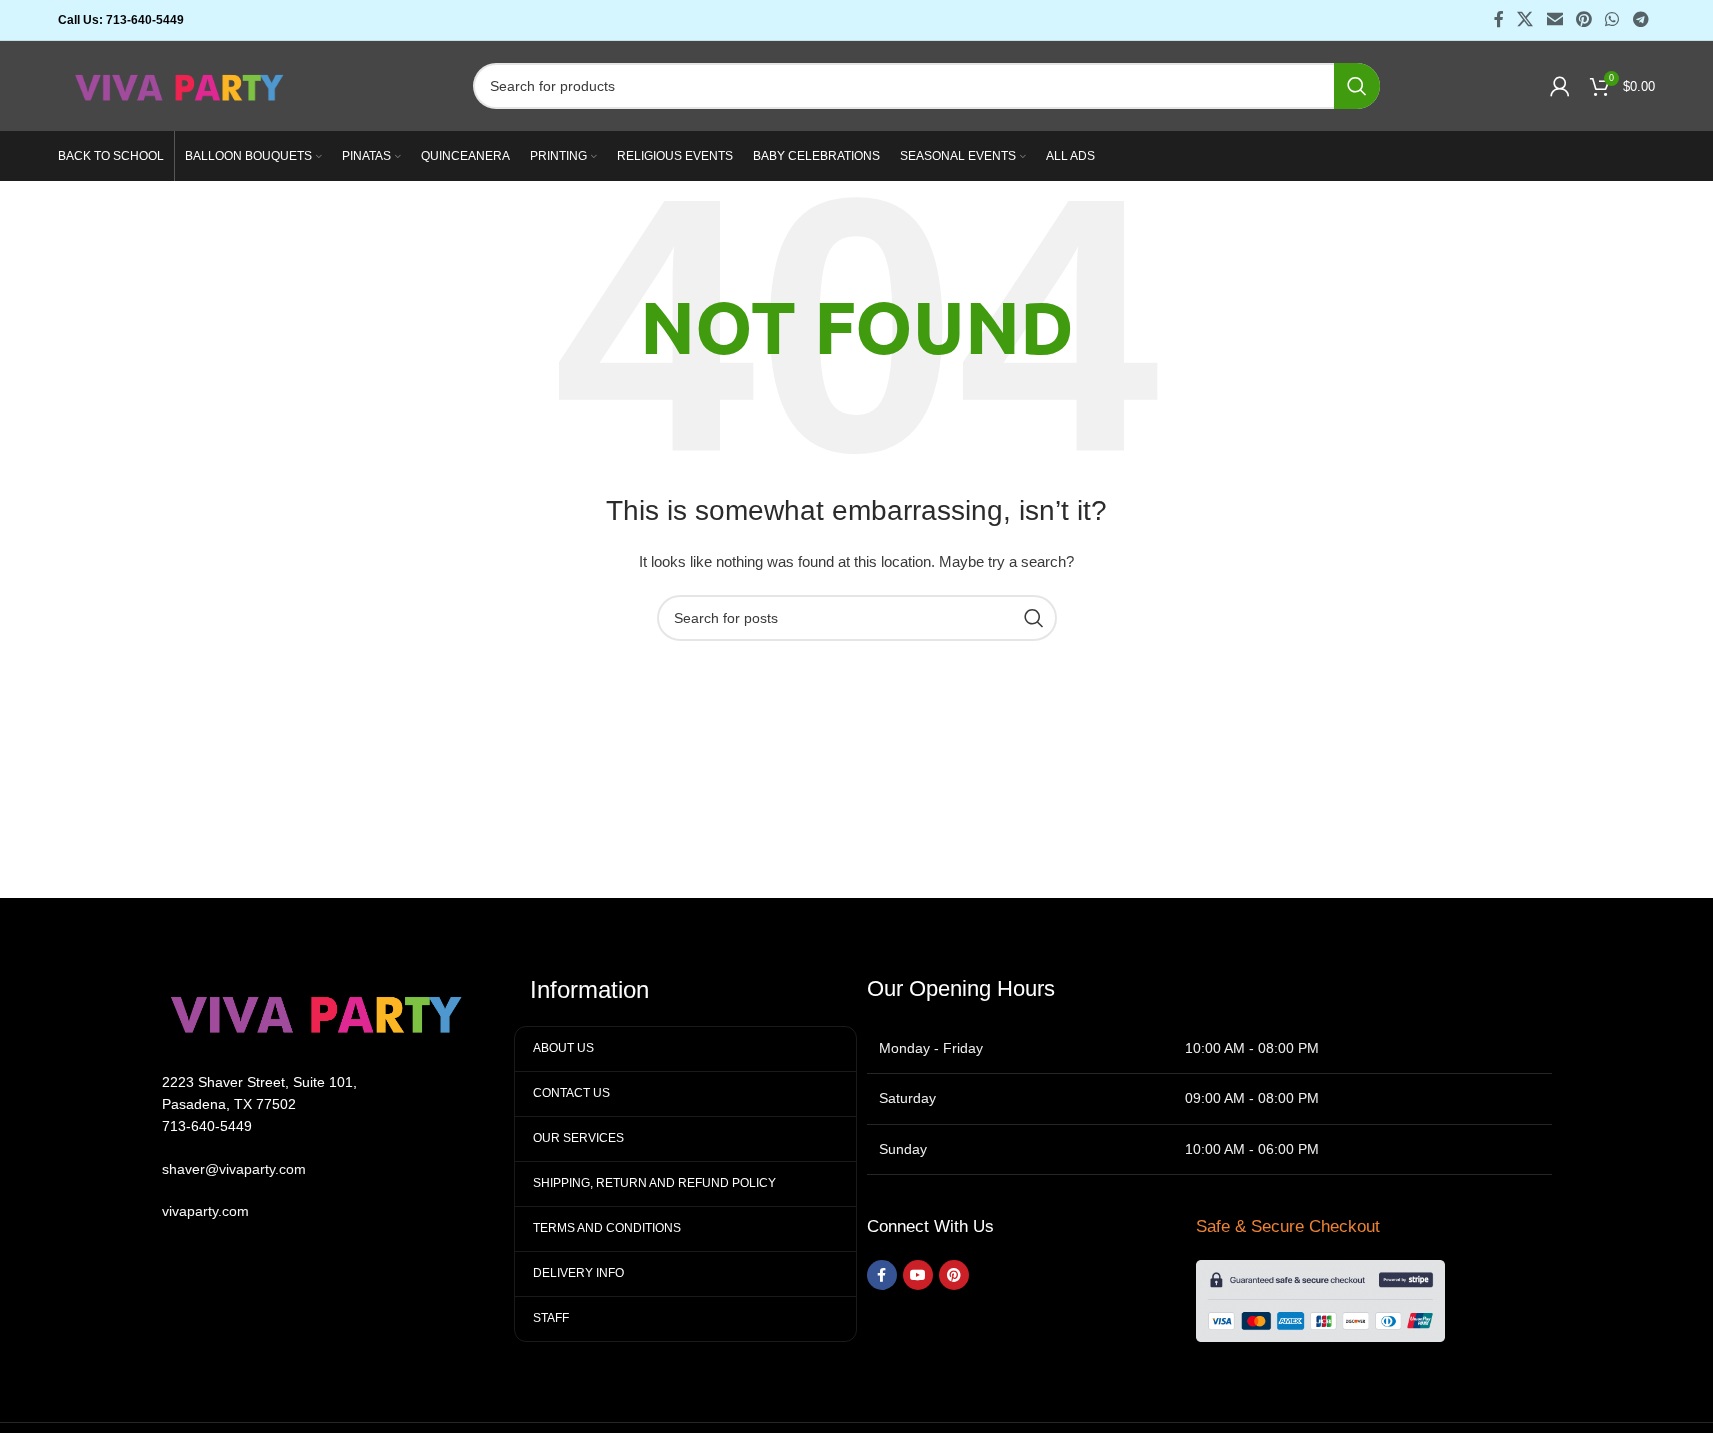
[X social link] (1525, 19)
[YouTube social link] (918, 1275)
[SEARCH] (1357, 86)
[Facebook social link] (1499, 19)
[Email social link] (1554, 19)
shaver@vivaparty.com (234, 1169)
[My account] (1560, 86)
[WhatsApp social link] (1612, 19)
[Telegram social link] (1640, 19)
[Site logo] (180, 85)
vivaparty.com (205, 1211)
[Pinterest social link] (1583, 19)
